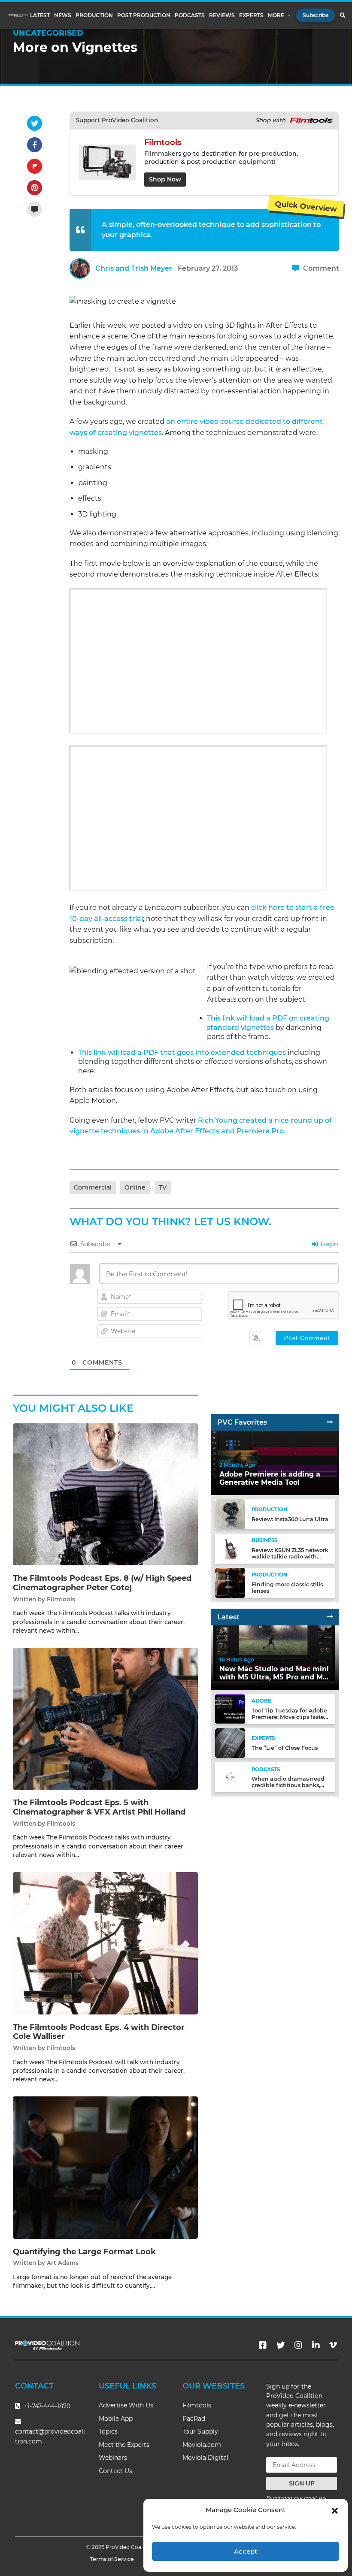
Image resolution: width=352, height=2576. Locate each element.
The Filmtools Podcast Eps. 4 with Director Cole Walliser (99, 2032)
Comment (320, 268)
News (63, 15)
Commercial (93, 1187)
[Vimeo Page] (333, 2345)
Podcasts (190, 15)
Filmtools (61, 1599)
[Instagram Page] (298, 2345)
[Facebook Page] (263, 2345)
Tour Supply (200, 2431)
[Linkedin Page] (316, 2345)
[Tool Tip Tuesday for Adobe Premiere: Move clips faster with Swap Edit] (230, 1708)
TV (163, 1187)
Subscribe (316, 15)
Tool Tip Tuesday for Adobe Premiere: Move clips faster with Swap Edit (289, 1717)
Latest (40, 15)
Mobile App (116, 2419)
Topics (108, 2431)
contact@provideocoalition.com (50, 2436)
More (276, 15)
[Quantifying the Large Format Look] (105, 2167)
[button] (335, 2510)
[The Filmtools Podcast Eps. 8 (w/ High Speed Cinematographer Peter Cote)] (105, 1494)
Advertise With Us (126, 2405)
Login (329, 1244)
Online (135, 1187)
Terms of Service (112, 2559)
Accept (246, 2551)
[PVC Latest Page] (330, 1617)
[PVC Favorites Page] (330, 1422)
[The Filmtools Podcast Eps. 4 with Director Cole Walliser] (105, 1943)
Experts (251, 15)
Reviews (222, 15)
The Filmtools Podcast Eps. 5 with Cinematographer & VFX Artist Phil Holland (99, 1807)
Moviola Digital (205, 2458)
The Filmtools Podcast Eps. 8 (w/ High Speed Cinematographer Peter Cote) (102, 1583)
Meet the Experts (124, 2445)
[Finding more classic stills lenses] (230, 1582)
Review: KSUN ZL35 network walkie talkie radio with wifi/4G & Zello (290, 1557)
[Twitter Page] (281, 2345)
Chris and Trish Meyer (134, 268)
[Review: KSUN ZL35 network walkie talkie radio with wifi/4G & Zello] (230, 1548)
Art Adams (63, 2263)
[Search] (342, 15)
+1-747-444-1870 (46, 2406)
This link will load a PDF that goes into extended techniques (182, 1052)
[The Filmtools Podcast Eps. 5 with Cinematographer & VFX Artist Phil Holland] (105, 1718)
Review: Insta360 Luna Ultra (290, 1519)
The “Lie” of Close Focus (285, 1748)
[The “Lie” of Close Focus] (230, 1743)
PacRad (194, 2419)
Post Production (144, 15)
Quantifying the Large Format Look (84, 2252)
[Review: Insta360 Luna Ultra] (230, 1514)
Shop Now (165, 179)
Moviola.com (202, 2445)
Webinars (113, 2458)
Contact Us (115, 2471)
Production (94, 15)
